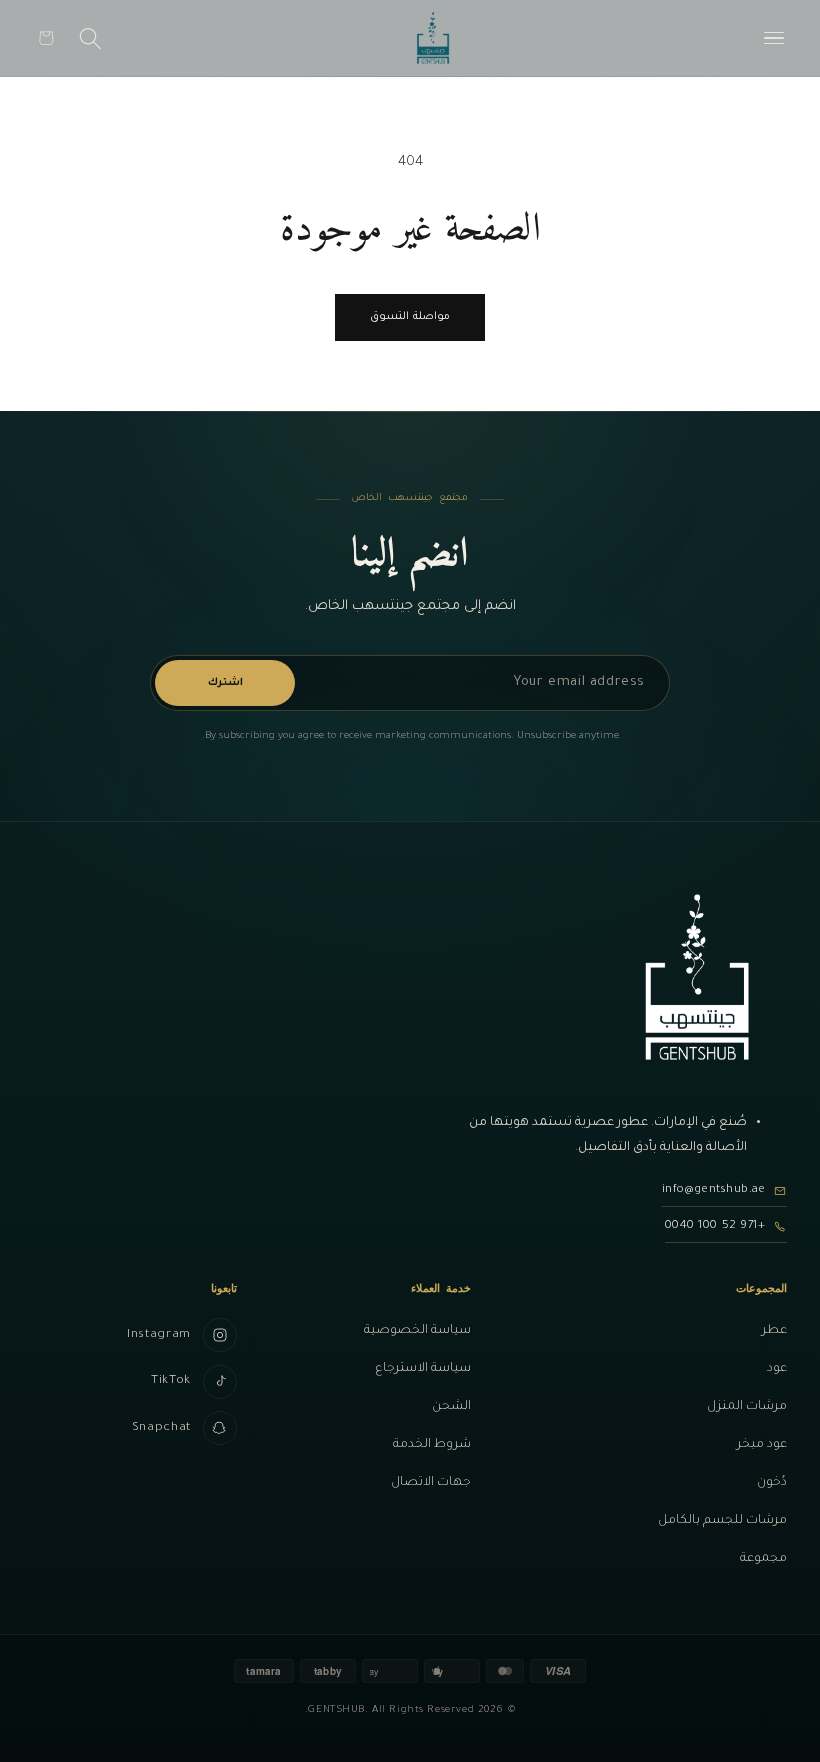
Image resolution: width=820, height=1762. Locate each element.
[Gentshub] (433, 38)
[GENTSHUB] (697, 977)
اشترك (225, 682)
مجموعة (763, 1559)
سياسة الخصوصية (417, 1331)
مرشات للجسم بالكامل (723, 1521)
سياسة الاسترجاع (423, 1369)
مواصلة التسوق (409, 317)
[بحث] (91, 38)
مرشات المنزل (747, 1407)
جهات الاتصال (431, 1483)
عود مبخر (762, 1445)
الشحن (451, 1407)
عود (777, 1369)
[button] (46, 38)
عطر (774, 1331)
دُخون (772, 1483)
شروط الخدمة (432, 1445)
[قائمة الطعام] (774, 38)
